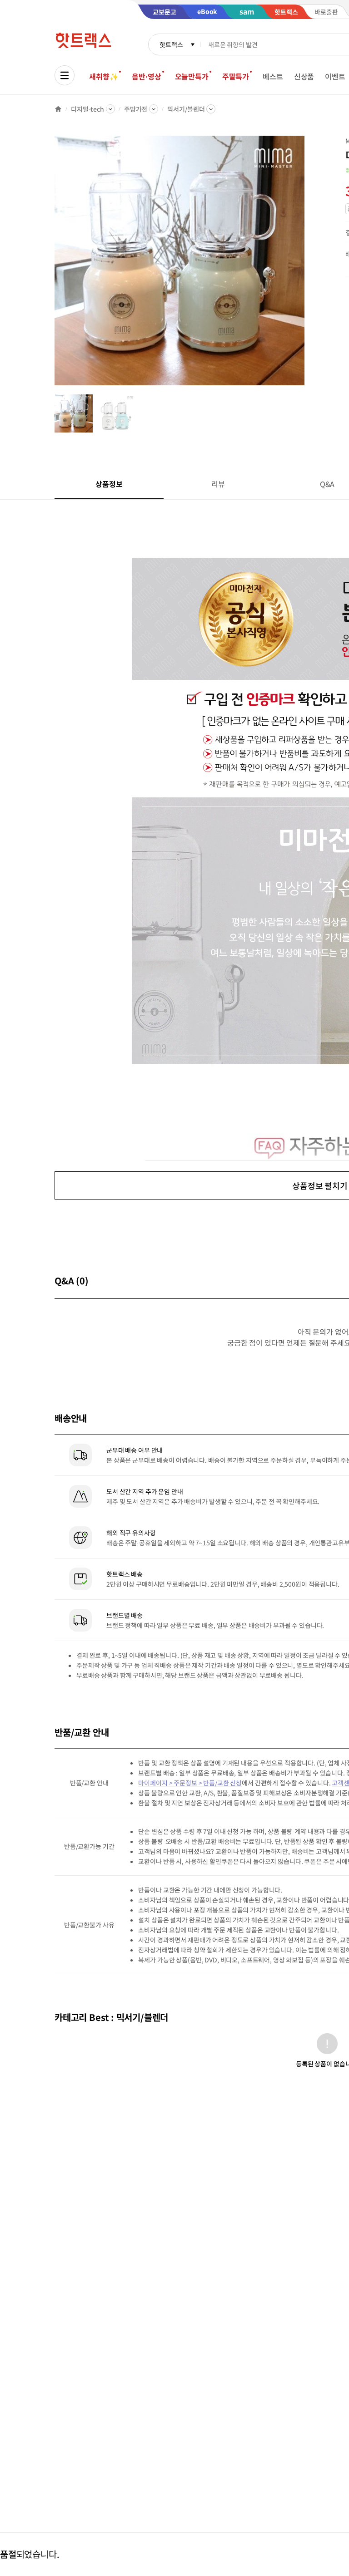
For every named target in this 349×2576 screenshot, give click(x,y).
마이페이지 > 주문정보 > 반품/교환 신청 (190, 1783)
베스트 (273, 76)
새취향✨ (104, 76)
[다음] (307, 265)
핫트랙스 (171, 44)
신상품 (304, 76)
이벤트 (335, 76)
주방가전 (136, 109)
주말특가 (236, 76)
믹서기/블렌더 (186, 109)
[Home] (58, 109)
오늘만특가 (192, 76)
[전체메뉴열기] (65, 75)
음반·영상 (146, 76)
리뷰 (218, 484)
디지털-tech (87, 109)
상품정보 (109, 484)
